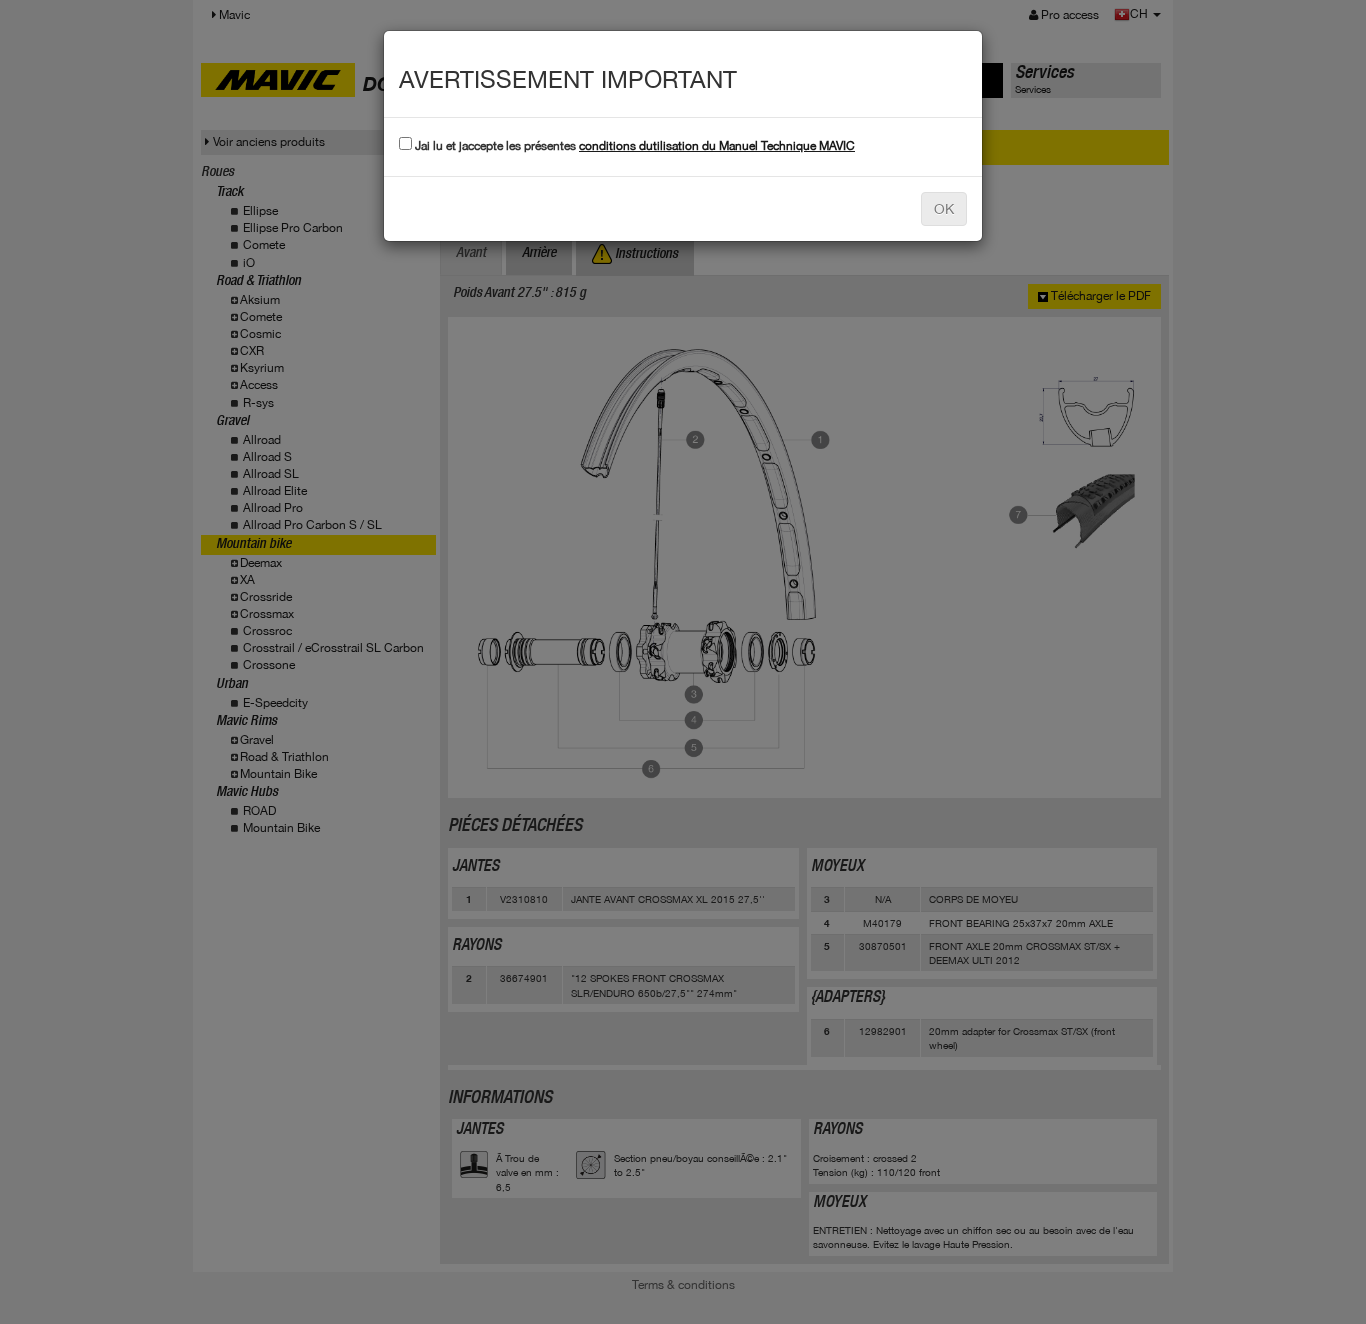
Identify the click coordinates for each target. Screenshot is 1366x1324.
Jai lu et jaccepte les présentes (633, 146)
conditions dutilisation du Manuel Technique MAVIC (717, 146)
